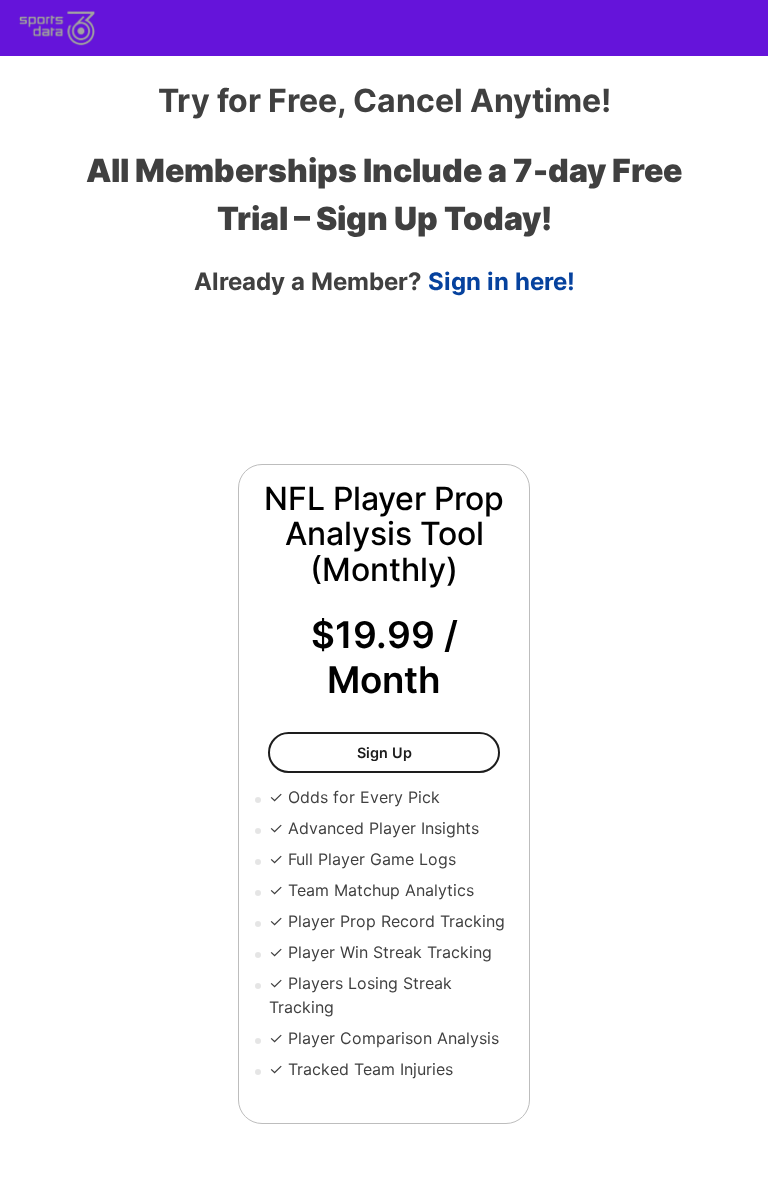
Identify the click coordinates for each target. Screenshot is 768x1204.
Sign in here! (501, 281)
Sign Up (428, 752)
